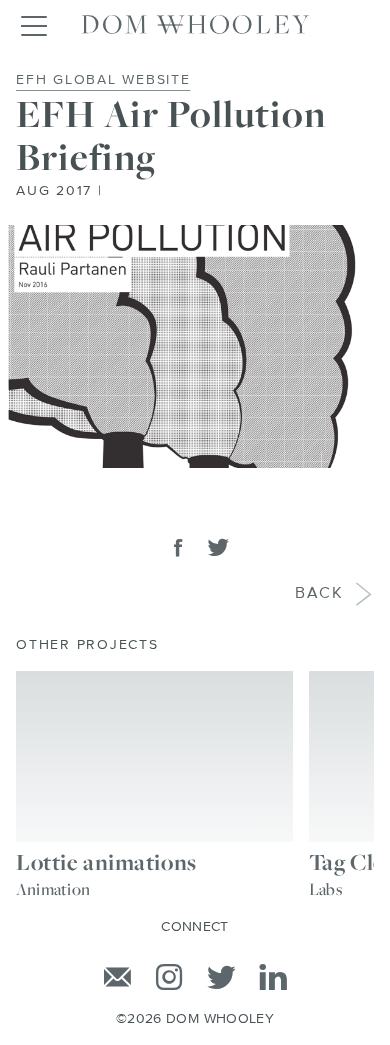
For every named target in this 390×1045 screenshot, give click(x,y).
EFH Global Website (103, 80)
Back (319, 594)
